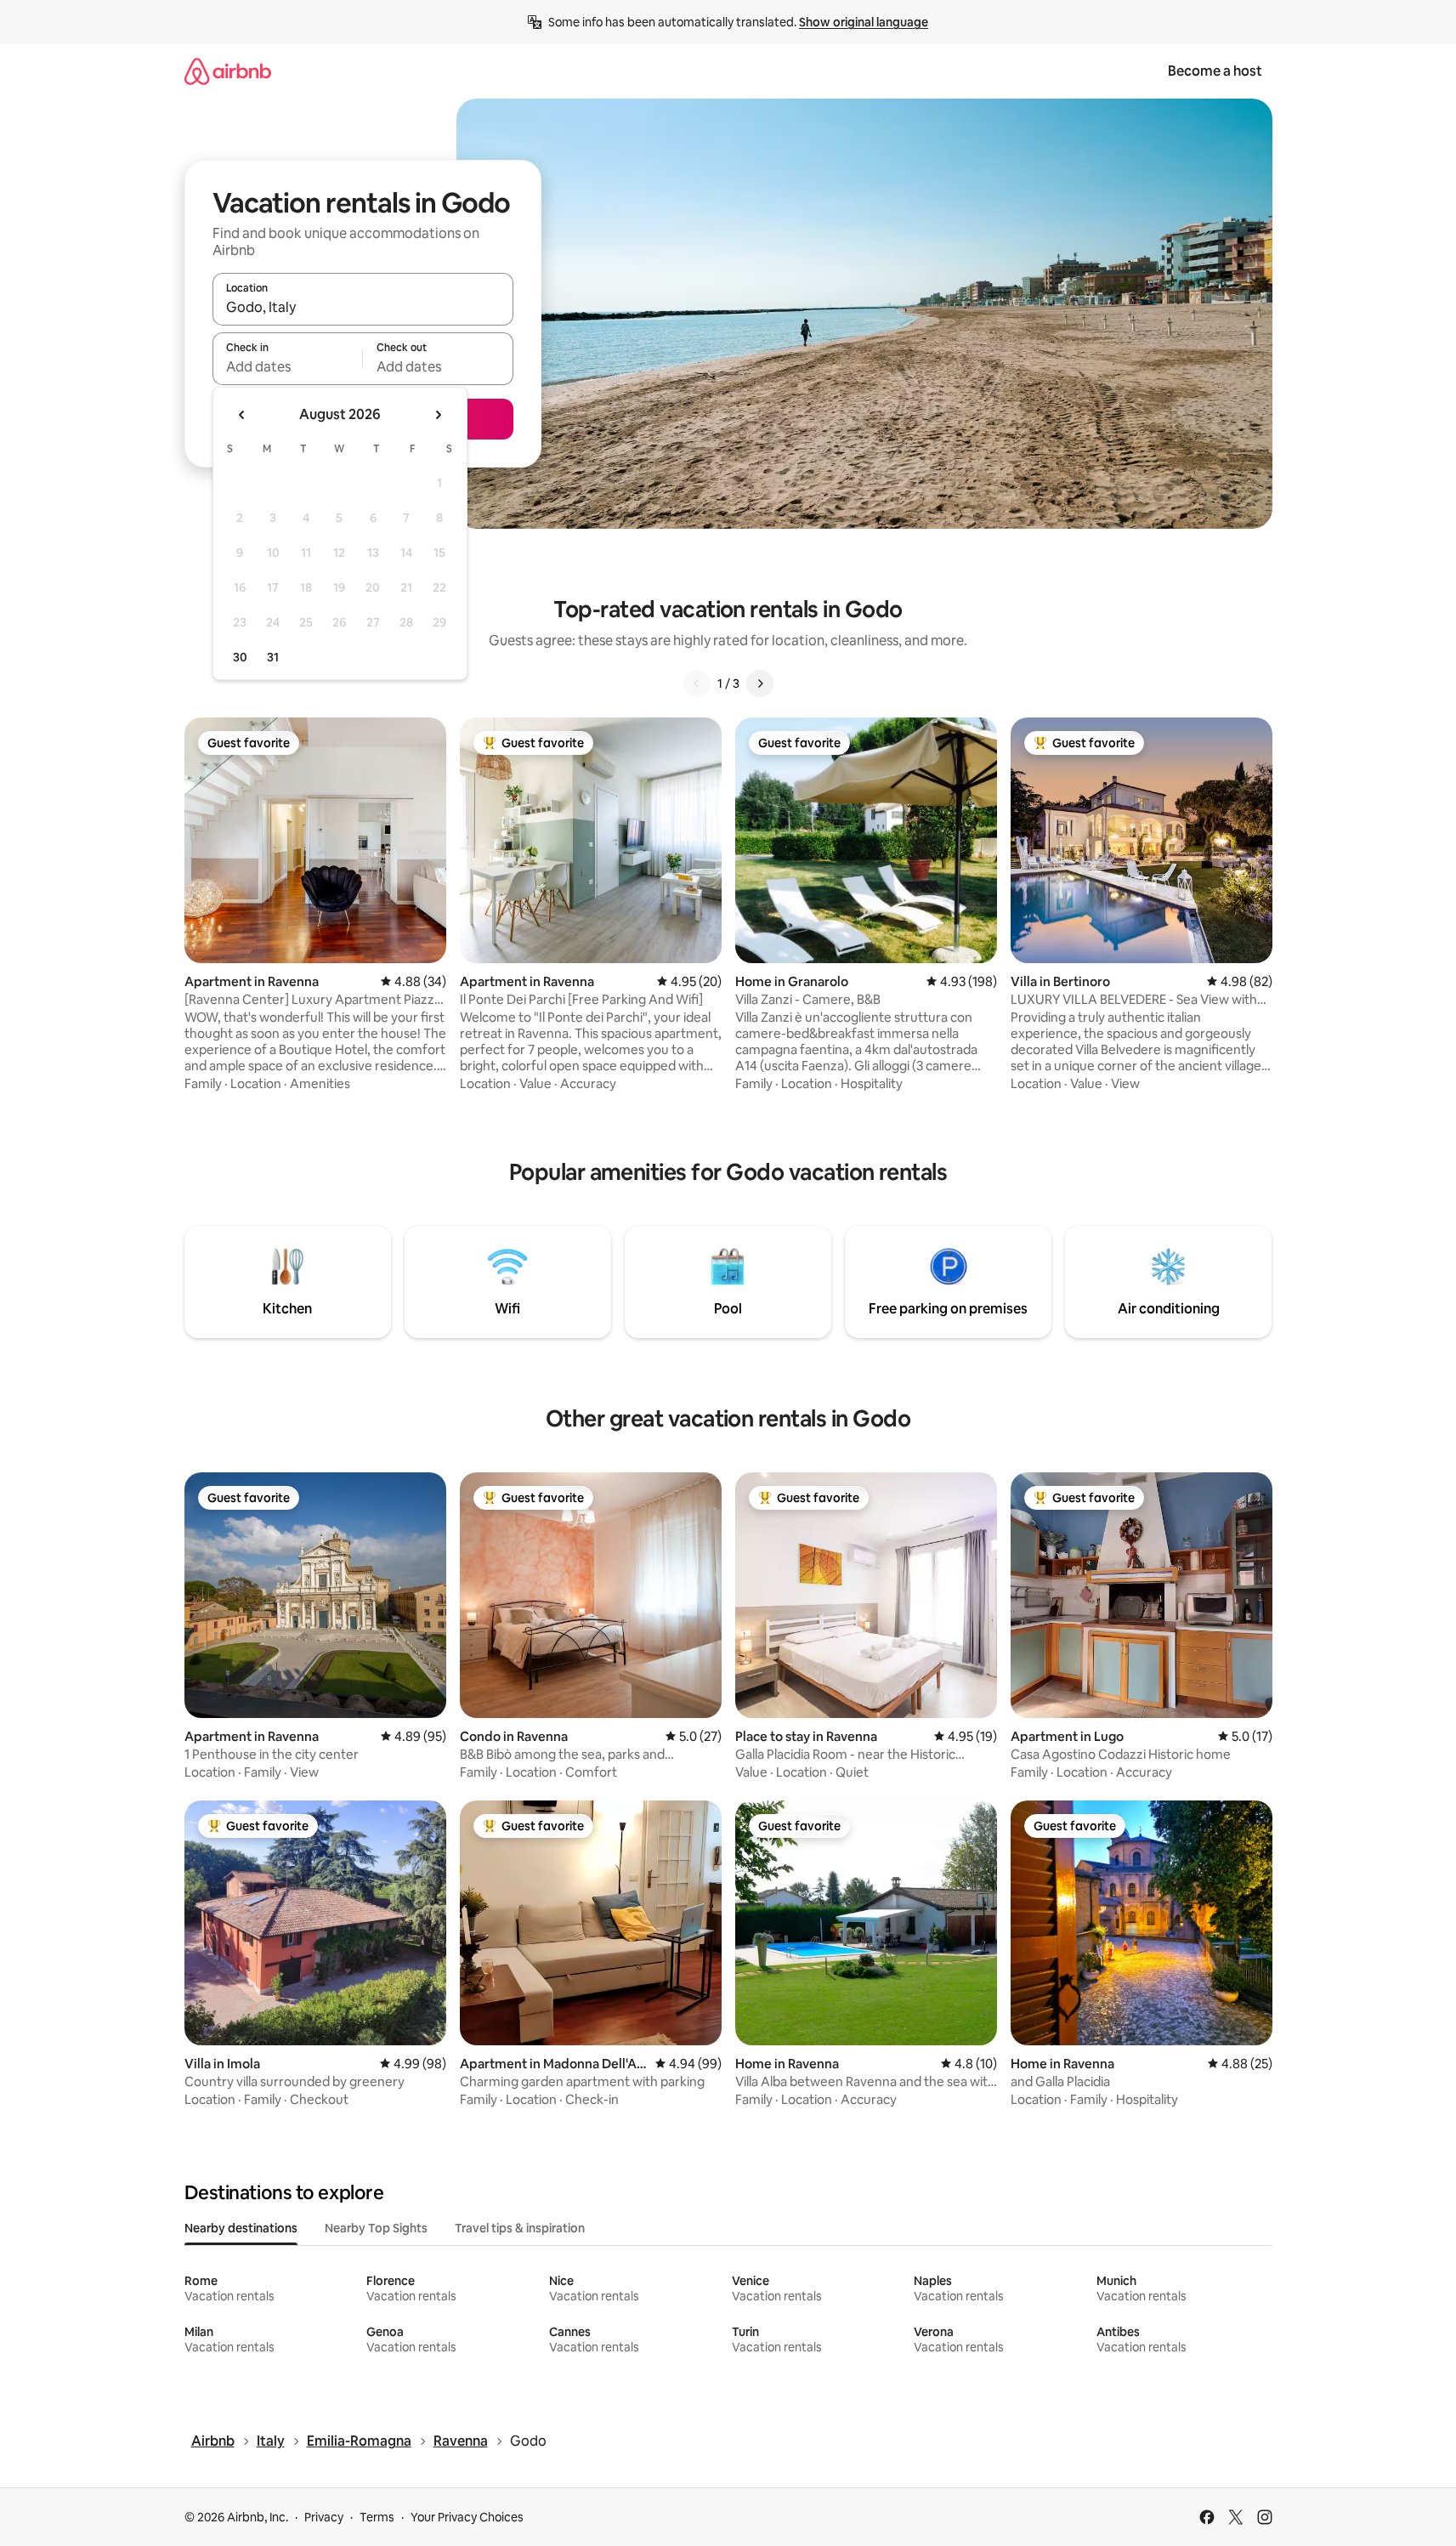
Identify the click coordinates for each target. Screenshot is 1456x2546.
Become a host (1215, 71)
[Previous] (697, 683)
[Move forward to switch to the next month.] (438, 415)
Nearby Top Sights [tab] (376, 2228)
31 (273, 657)
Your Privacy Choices (467, 2517)
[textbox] (288, 366)
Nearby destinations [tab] (241, 2228)
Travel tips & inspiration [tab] (520, 2228)
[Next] (760, 683)
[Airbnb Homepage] (228, 71)
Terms (377, 2517)
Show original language (864, 22)
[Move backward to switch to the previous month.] (242, 415)
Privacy (324, 2517)
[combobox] (363, 307)
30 (240, 657)
